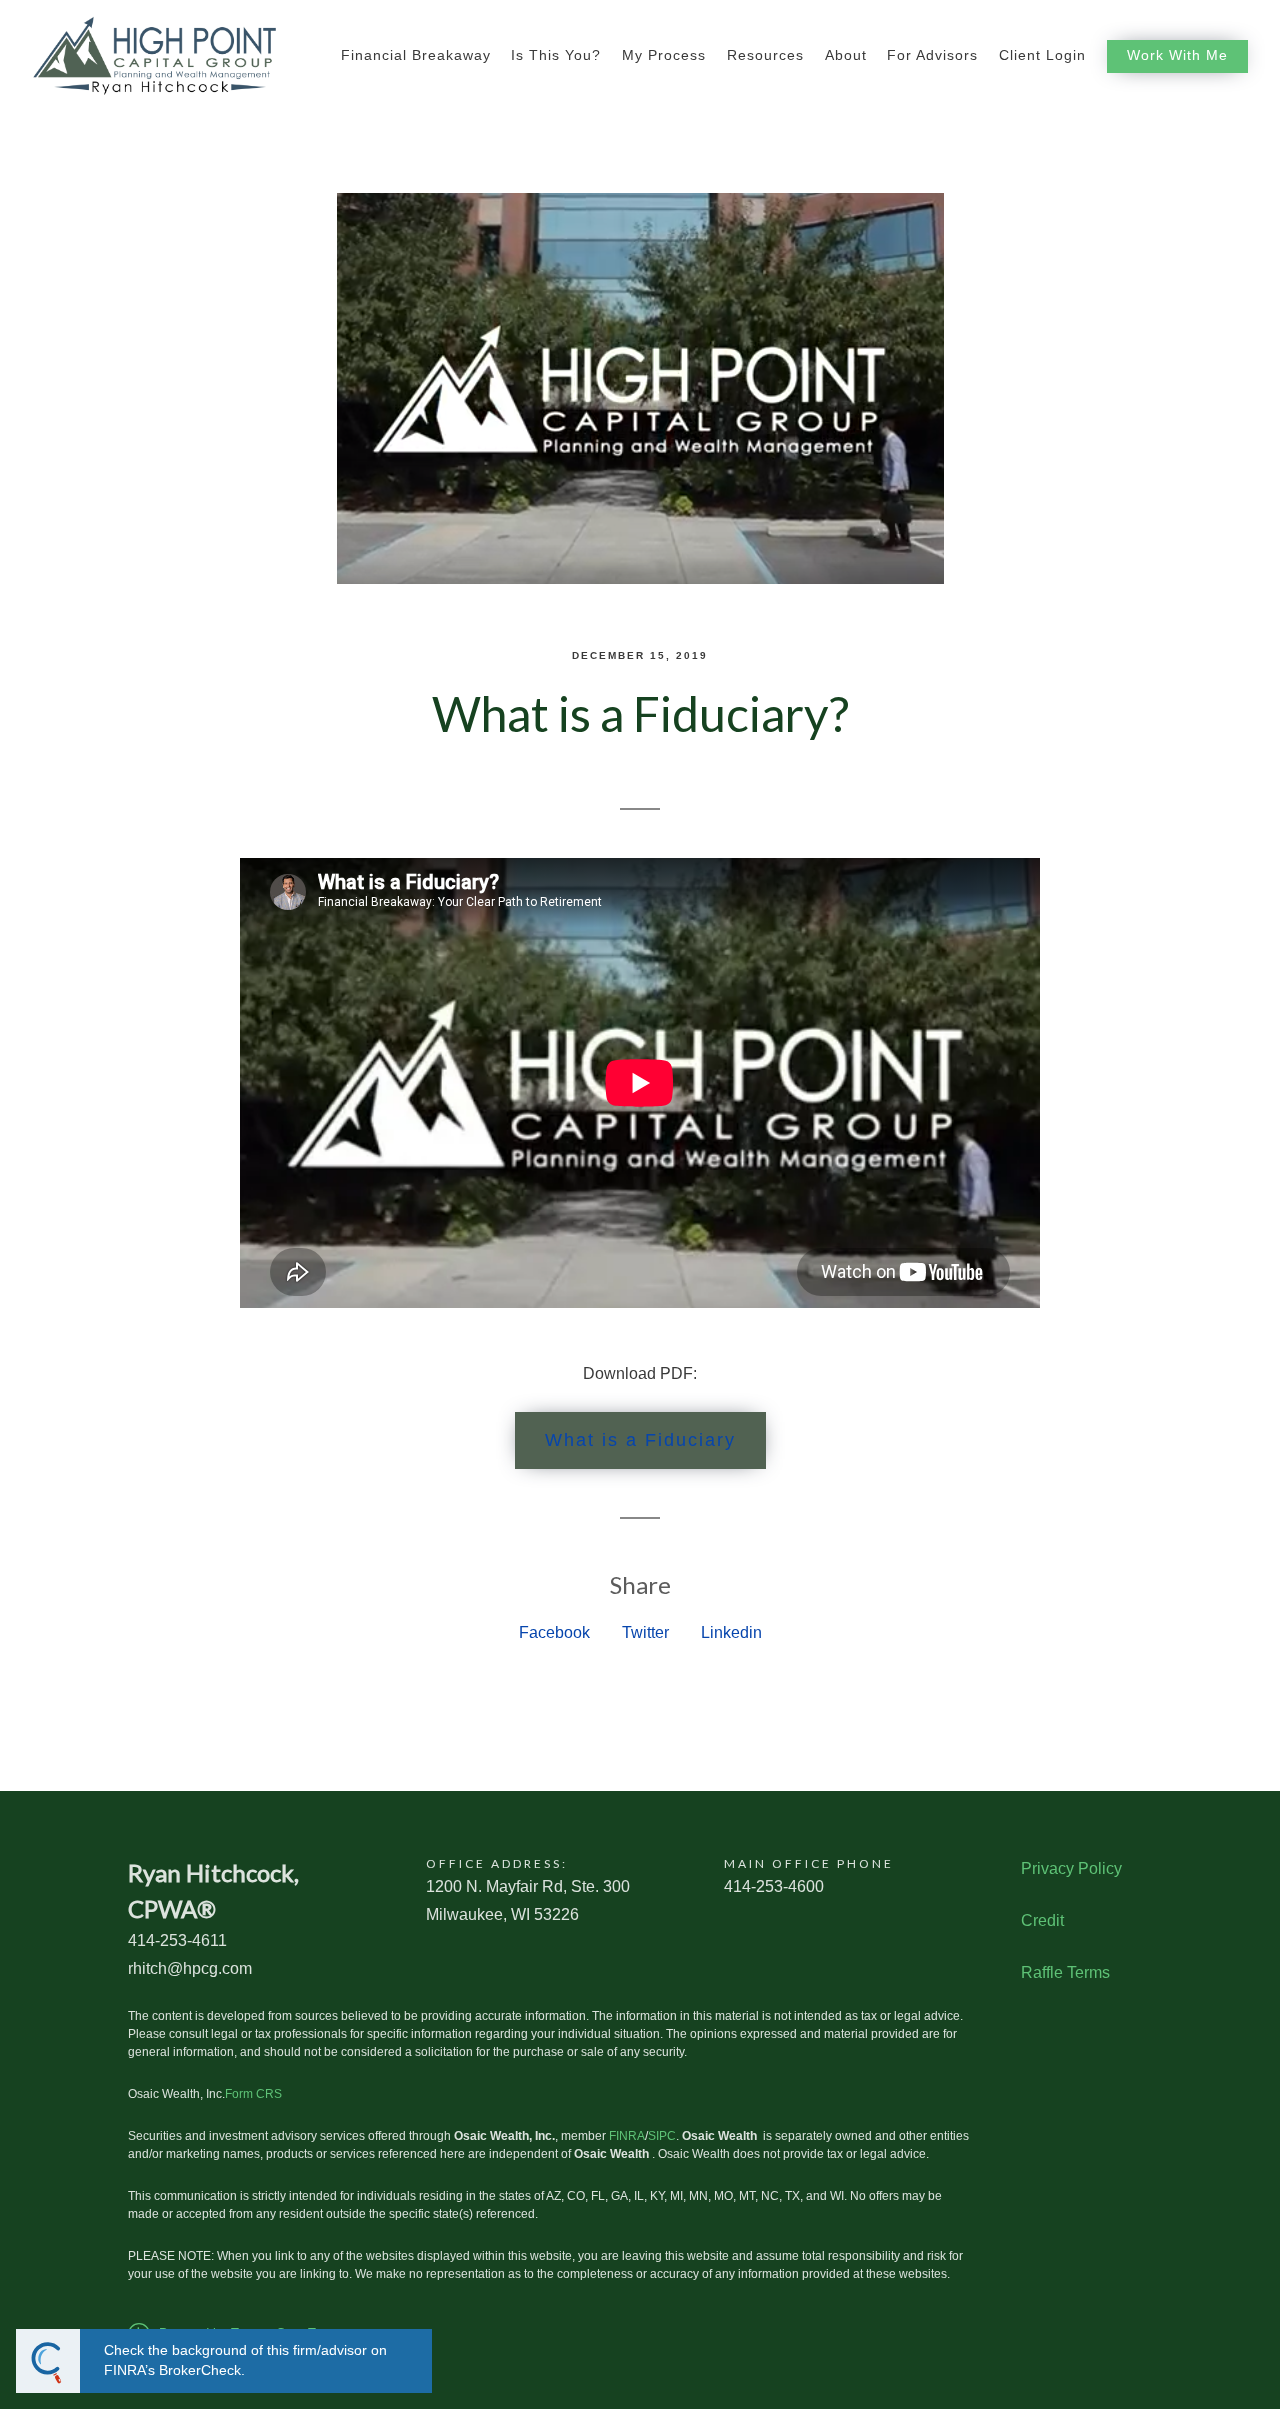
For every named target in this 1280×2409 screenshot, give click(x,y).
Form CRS (253, 2094)
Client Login (1042, 55)
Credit (1042, 1920)
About (846, 55)
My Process (664, 55)
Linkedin (731, 1632)
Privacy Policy (1071, 1868)
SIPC (662, 2136)
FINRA (627, 2136)
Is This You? (556, 55)
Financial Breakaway (416, 55)
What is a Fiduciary (640, 1440)
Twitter (645, 1632)
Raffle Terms (1065, 1972)
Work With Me (1177, 55)
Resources (765, 55)
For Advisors (932, 55)
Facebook (554, 1632)
